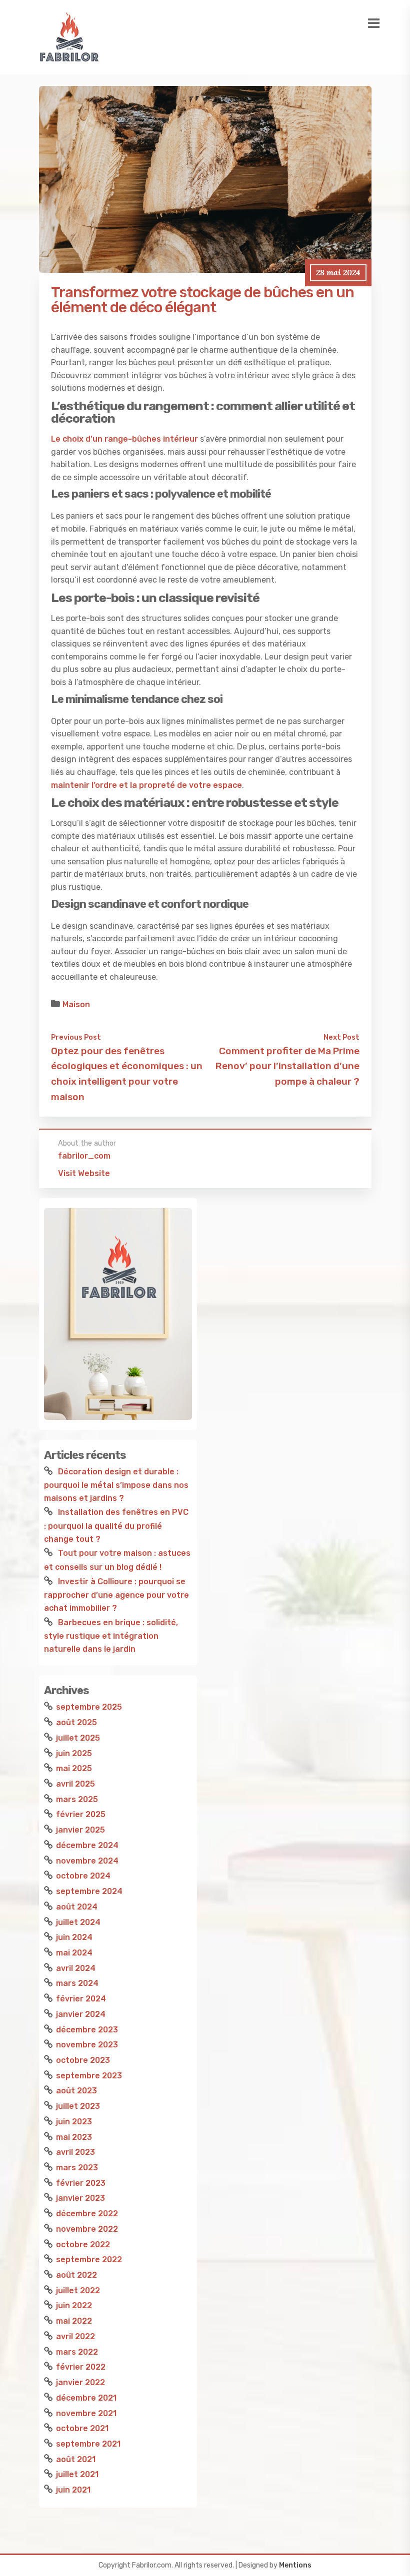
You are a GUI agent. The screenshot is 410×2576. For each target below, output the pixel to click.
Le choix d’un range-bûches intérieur (124, 439)
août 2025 (76, 1722)
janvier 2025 (80, 1830)
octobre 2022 (83, 2245)
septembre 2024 (89, 1891)
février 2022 (81, 2367)
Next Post (341, 1037)
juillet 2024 (78, 1922)
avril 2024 (76, 1968)
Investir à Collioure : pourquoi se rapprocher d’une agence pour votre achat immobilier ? (116, 1595)
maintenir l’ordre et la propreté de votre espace (146, 785)
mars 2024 (77, 1983)
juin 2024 (74, 1937)
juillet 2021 (77, 2474)
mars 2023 (77, 2168)
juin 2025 (74, 1753)
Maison (76, 1004)
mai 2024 (74, 1953)
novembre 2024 (87, 1861)
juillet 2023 (78, 2106)
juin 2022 (74, 2305)
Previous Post (76, 1037)
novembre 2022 (87, 2229)
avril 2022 (75, 2336)
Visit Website (84, 1173)
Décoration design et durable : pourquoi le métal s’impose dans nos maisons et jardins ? (116, 1485)
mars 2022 (77, 2352)
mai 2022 (74, 2321)
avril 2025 (75, 1784)
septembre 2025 (89, 1707)
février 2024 (81, 1999)
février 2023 (81, 2183)
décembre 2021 (86, 2398)
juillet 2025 (78, 1738)
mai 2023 (74, 2137)
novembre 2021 (86, 2413)
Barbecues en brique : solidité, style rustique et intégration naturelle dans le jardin (111, 1636)
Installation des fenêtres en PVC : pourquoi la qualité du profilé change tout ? (116, 1525)
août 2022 (76, 2275)
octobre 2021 (82, 2428)
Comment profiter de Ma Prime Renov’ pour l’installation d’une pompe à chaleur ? (287, 1066)
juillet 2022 (78, 2290)
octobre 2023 (83, 2060)
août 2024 (77, 1907)
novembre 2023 (87, 2045)
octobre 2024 (83, 1876)
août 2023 (76, 2091)
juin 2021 (73, 2490)
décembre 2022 (87, 2214)
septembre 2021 (88, 2444)
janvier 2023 (80, 2198)
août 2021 (76, 2459)
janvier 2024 (81, 2014)
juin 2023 (74, 2122)
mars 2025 (77, 1799)
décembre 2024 (87, 1845)
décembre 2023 (87, 2030)
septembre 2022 (89, 2259)
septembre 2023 (89, 2076)
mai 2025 (74, 1768)
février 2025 (81, 1814)
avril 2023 (75, 2152)
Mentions (295, 2565)
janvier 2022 (80, 2382)
